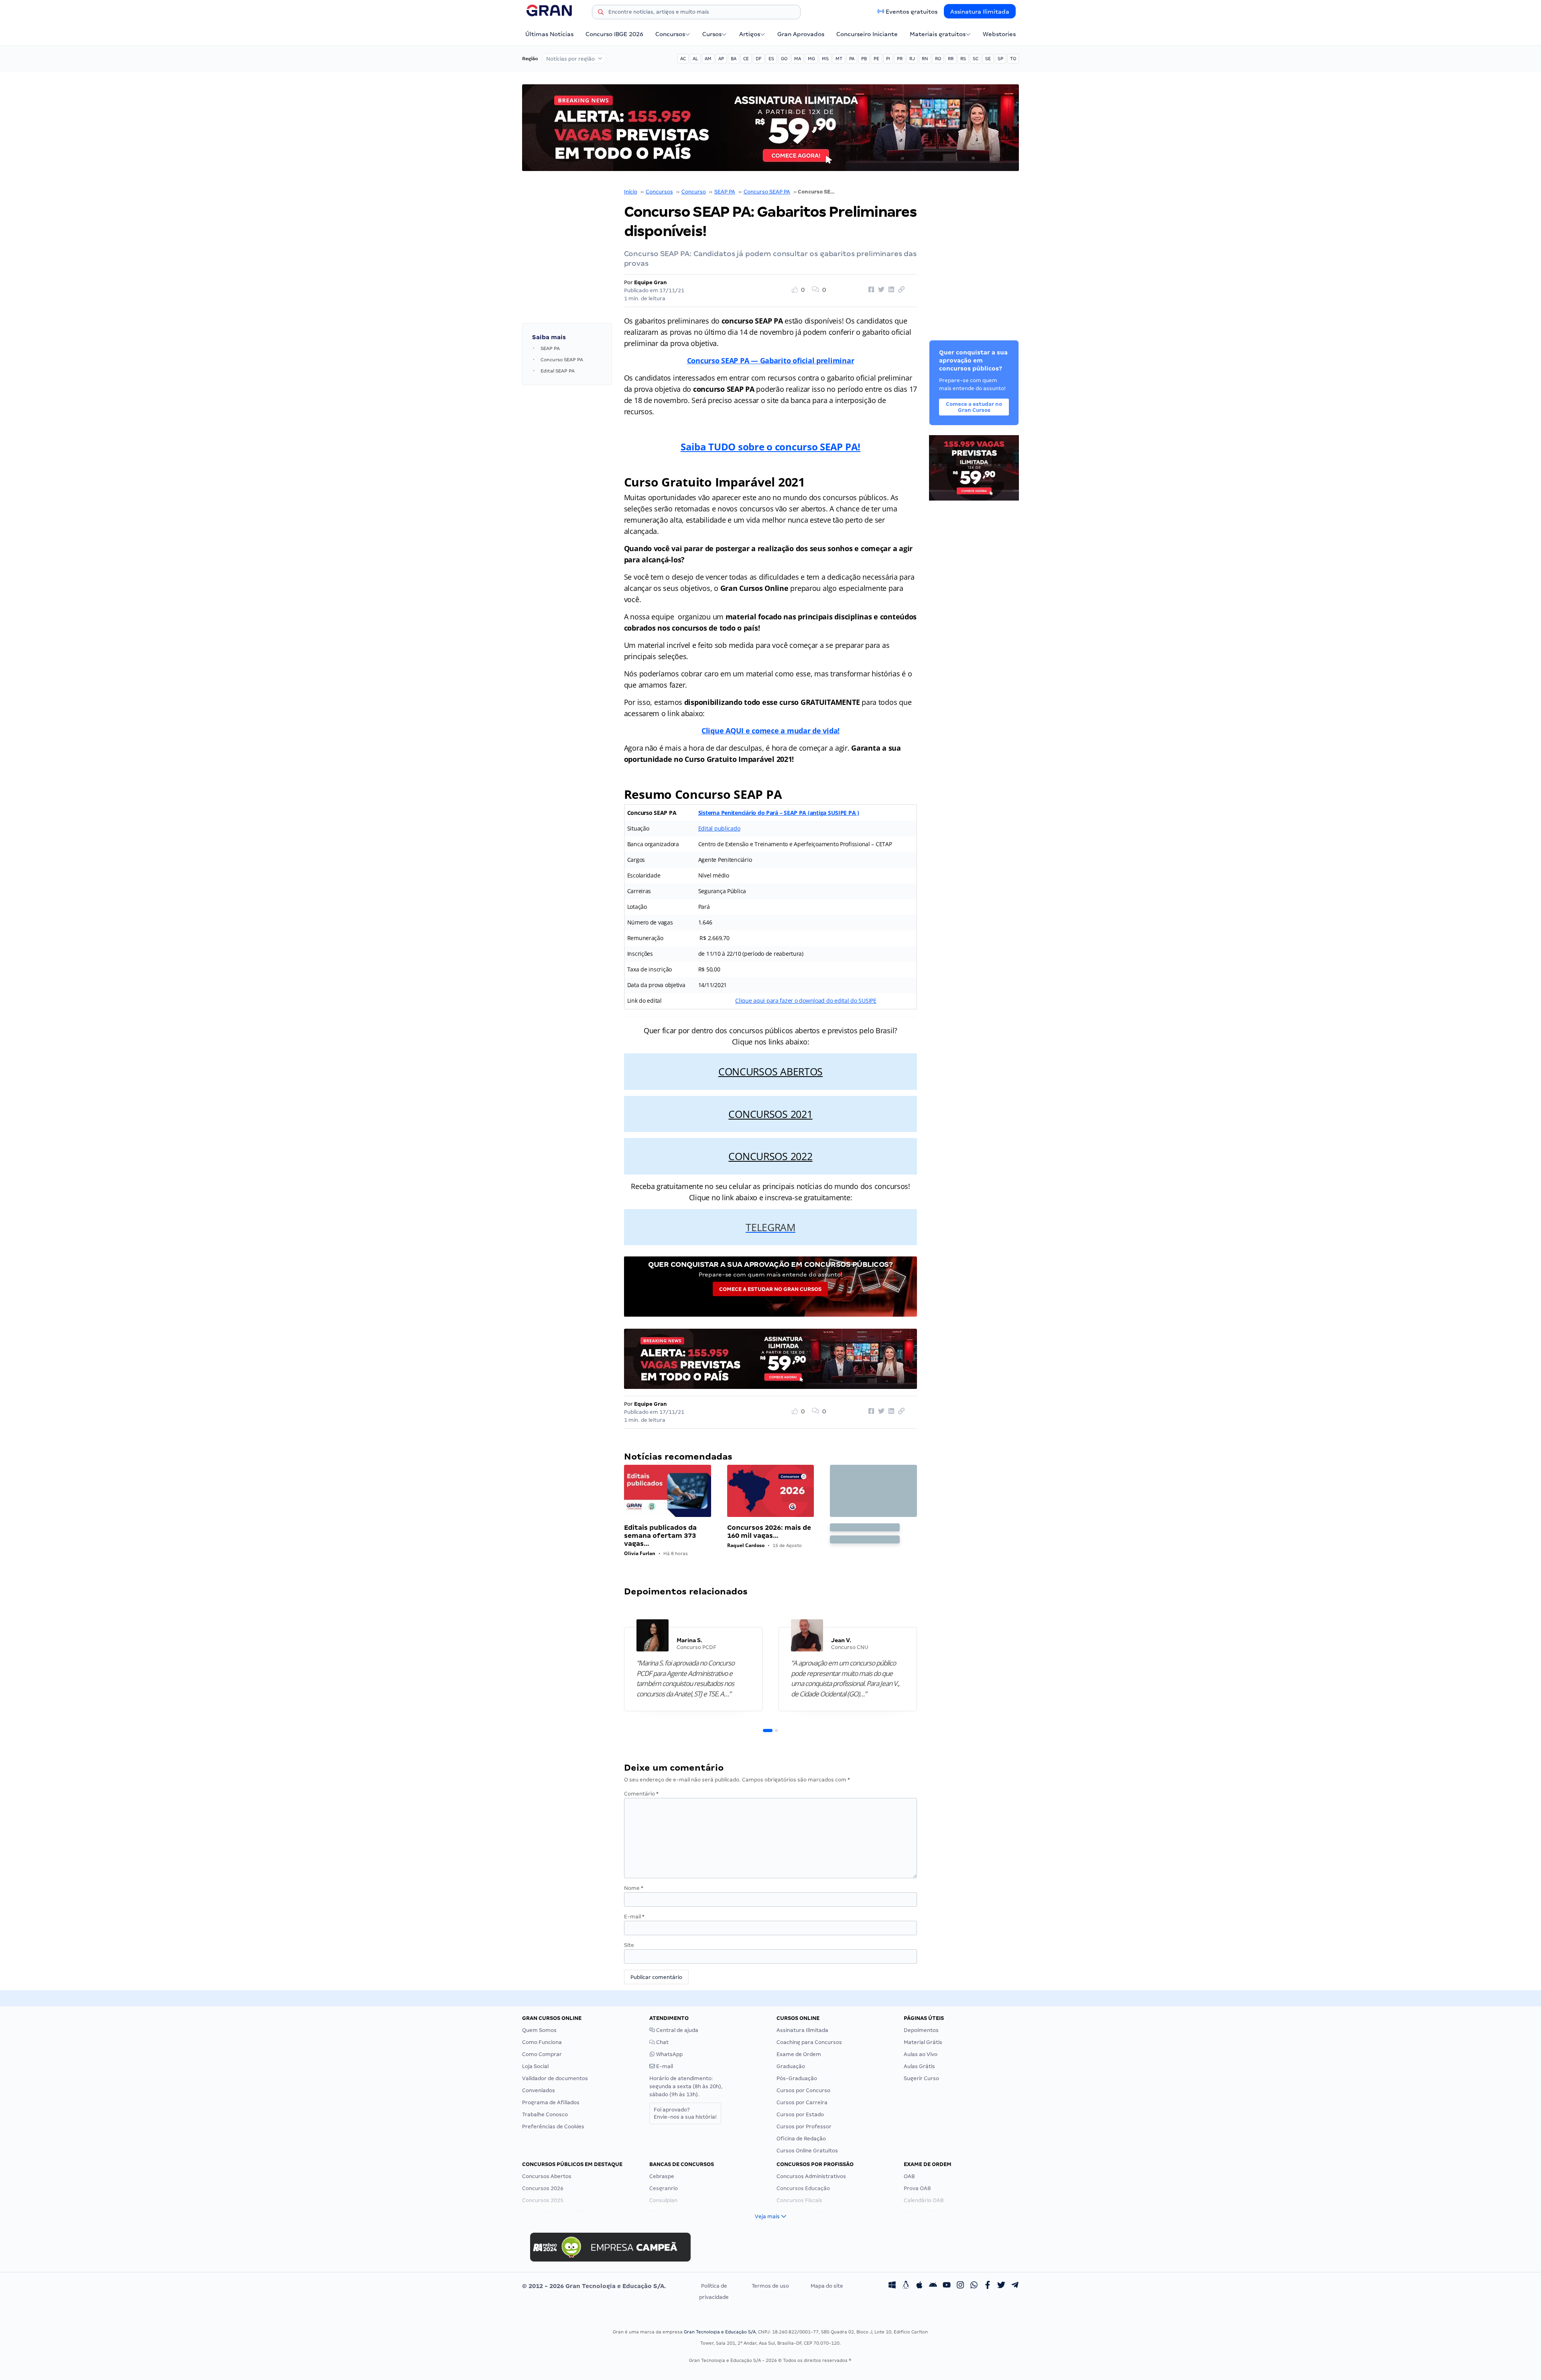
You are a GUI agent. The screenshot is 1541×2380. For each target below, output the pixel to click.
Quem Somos (539, 2030)
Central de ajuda (677, 2030)
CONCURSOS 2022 (770, 1156)
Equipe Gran (651, 282)
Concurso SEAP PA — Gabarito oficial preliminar (771, 360)
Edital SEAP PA (558, 371)
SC (976, 59)
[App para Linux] (906, 2286)
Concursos (670, 34)
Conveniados (539, 2090)
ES (771, 59)
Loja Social (535, 2066)
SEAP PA (725, 192)
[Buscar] (601, 13)
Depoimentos (921, 2030)
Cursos (712, 34)
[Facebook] (988, 2286)
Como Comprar (542, 2054)
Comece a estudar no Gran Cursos (770, 1289)
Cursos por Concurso (803, 2090)
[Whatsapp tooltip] (974, 2286)
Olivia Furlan (640, 1553)
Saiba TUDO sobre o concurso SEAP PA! (770, 447)
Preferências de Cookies (553, 2127)
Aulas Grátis (919, 2066)
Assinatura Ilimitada (980, 12)
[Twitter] (1001, 2286)
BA (734, 59)
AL (695, 59)
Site (629, 1945)
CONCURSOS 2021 (770, 1114)
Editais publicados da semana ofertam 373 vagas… (660, 1536)
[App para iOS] (919, 2286)
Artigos (750, 34)
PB (864, 59)
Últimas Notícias (549, 34)
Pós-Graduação (797, 2078)
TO (1013, 59)
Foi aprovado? (685, 2113)
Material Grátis (923, 2042)
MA (798, 59)
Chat (662, 2042)
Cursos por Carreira (802, 2102)
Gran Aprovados (801, 34)
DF (759, 59)
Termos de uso (770, 2286)
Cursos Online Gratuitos (807, 2151)
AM (708, 59)
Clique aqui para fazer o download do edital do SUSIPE (806, 1001)
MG (811, 59)
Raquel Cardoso (746, 1545)
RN (925, 59)
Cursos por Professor (804, 2127)
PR (900, 59)
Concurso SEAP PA (767, 192)
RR (951, 59)
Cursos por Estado (800, 2114)
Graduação (791, 2066)
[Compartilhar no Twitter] (880, 290)
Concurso (694, 192)
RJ (912, 59)
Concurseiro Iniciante (867, 34)
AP (721, 59)
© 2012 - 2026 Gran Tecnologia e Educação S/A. (594, 2286)
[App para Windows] (892, 2286)
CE (746, 59)
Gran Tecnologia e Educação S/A (720, 2332)
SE (988, 59)
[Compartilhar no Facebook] (870, 290)
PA (852, 59)
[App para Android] (933, 2286)
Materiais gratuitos (938, 34)
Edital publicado (719, 828)
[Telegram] (1015, 2286)
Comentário (641, 1794)
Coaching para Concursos (809, 2042)
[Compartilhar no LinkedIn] (890, 290)
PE (876, 59)
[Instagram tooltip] (960, 2286)
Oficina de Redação (801, 2139)
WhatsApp (669, 2054)
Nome (634, 1888)
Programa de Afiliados (551, 2102)
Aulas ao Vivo (921, 2054)
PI (888, 59)
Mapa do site (827, 2286)
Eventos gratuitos (912, 12)
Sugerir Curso (921, 2078)
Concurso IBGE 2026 (614, 34)
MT (839, 59)
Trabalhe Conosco (545, 2114)
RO (938, 59)
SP (1000, 59)
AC (683, 59)
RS (963, 59)
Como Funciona (542, 2042)
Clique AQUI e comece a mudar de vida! (770, 731)
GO (784, 59)
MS (825, 59)
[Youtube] (947, 2286)
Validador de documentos (555, 2078)
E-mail (634, 1917)
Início (631, 192)
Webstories (999, 34)
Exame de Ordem (799, 2054)
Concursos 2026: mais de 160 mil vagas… (769, 1532)
